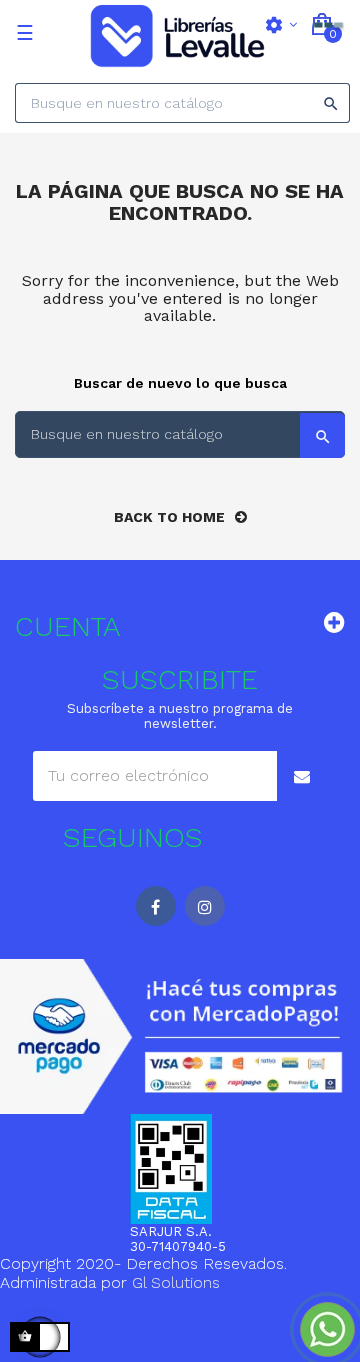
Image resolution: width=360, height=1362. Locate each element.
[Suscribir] (302, 776)
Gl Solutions (176, 1282)
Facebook (156, 906)
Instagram (205, 906)
